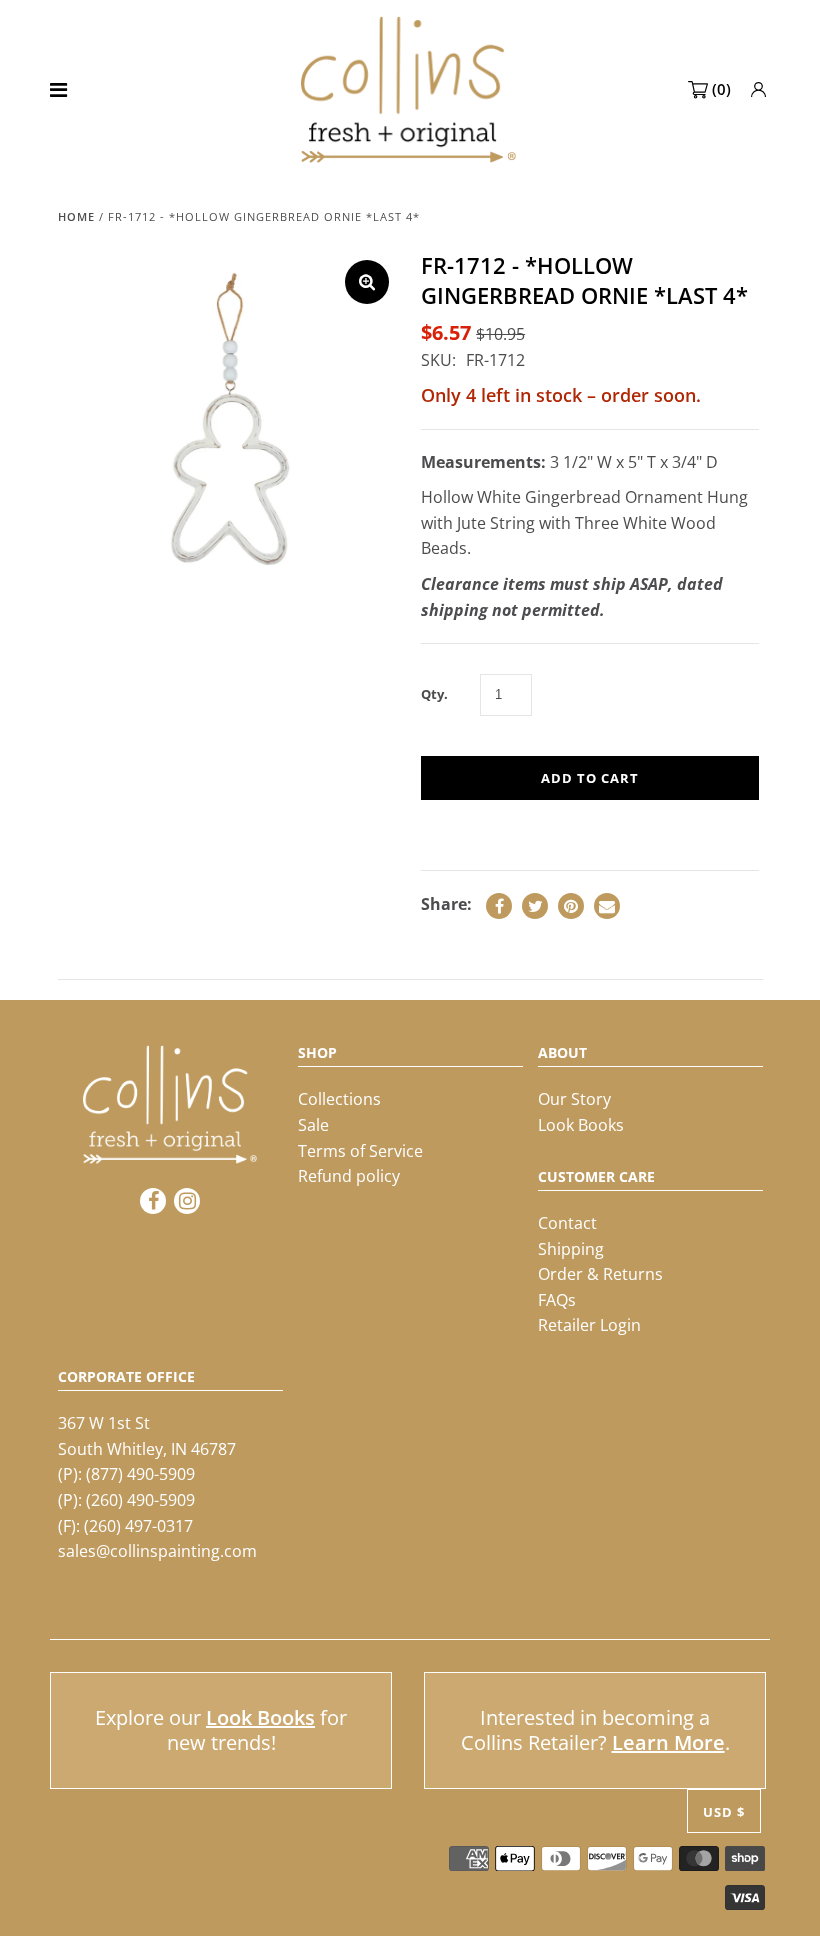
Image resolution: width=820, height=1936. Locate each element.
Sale (313, 1125)
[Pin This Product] (571, 906)
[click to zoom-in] (367, 282)
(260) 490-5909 (140, 1500)
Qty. (434, 694)
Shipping (571, 1249)
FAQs (557, 1300)
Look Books (581, 1125)
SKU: (438, 360)
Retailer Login (589, 1325)
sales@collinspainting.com (157, 1551)
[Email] (607, 906)
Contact (567, 1223)
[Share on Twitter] (535, 906)
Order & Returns (600, 1274)
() (721, 89)
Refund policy (349, 1176)
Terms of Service (360, 1151)
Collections (339, 1099)
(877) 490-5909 (140, 1474)
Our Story (574, 1099)
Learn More (668, 1742)
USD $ (724, 1812)
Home (76, 216)
